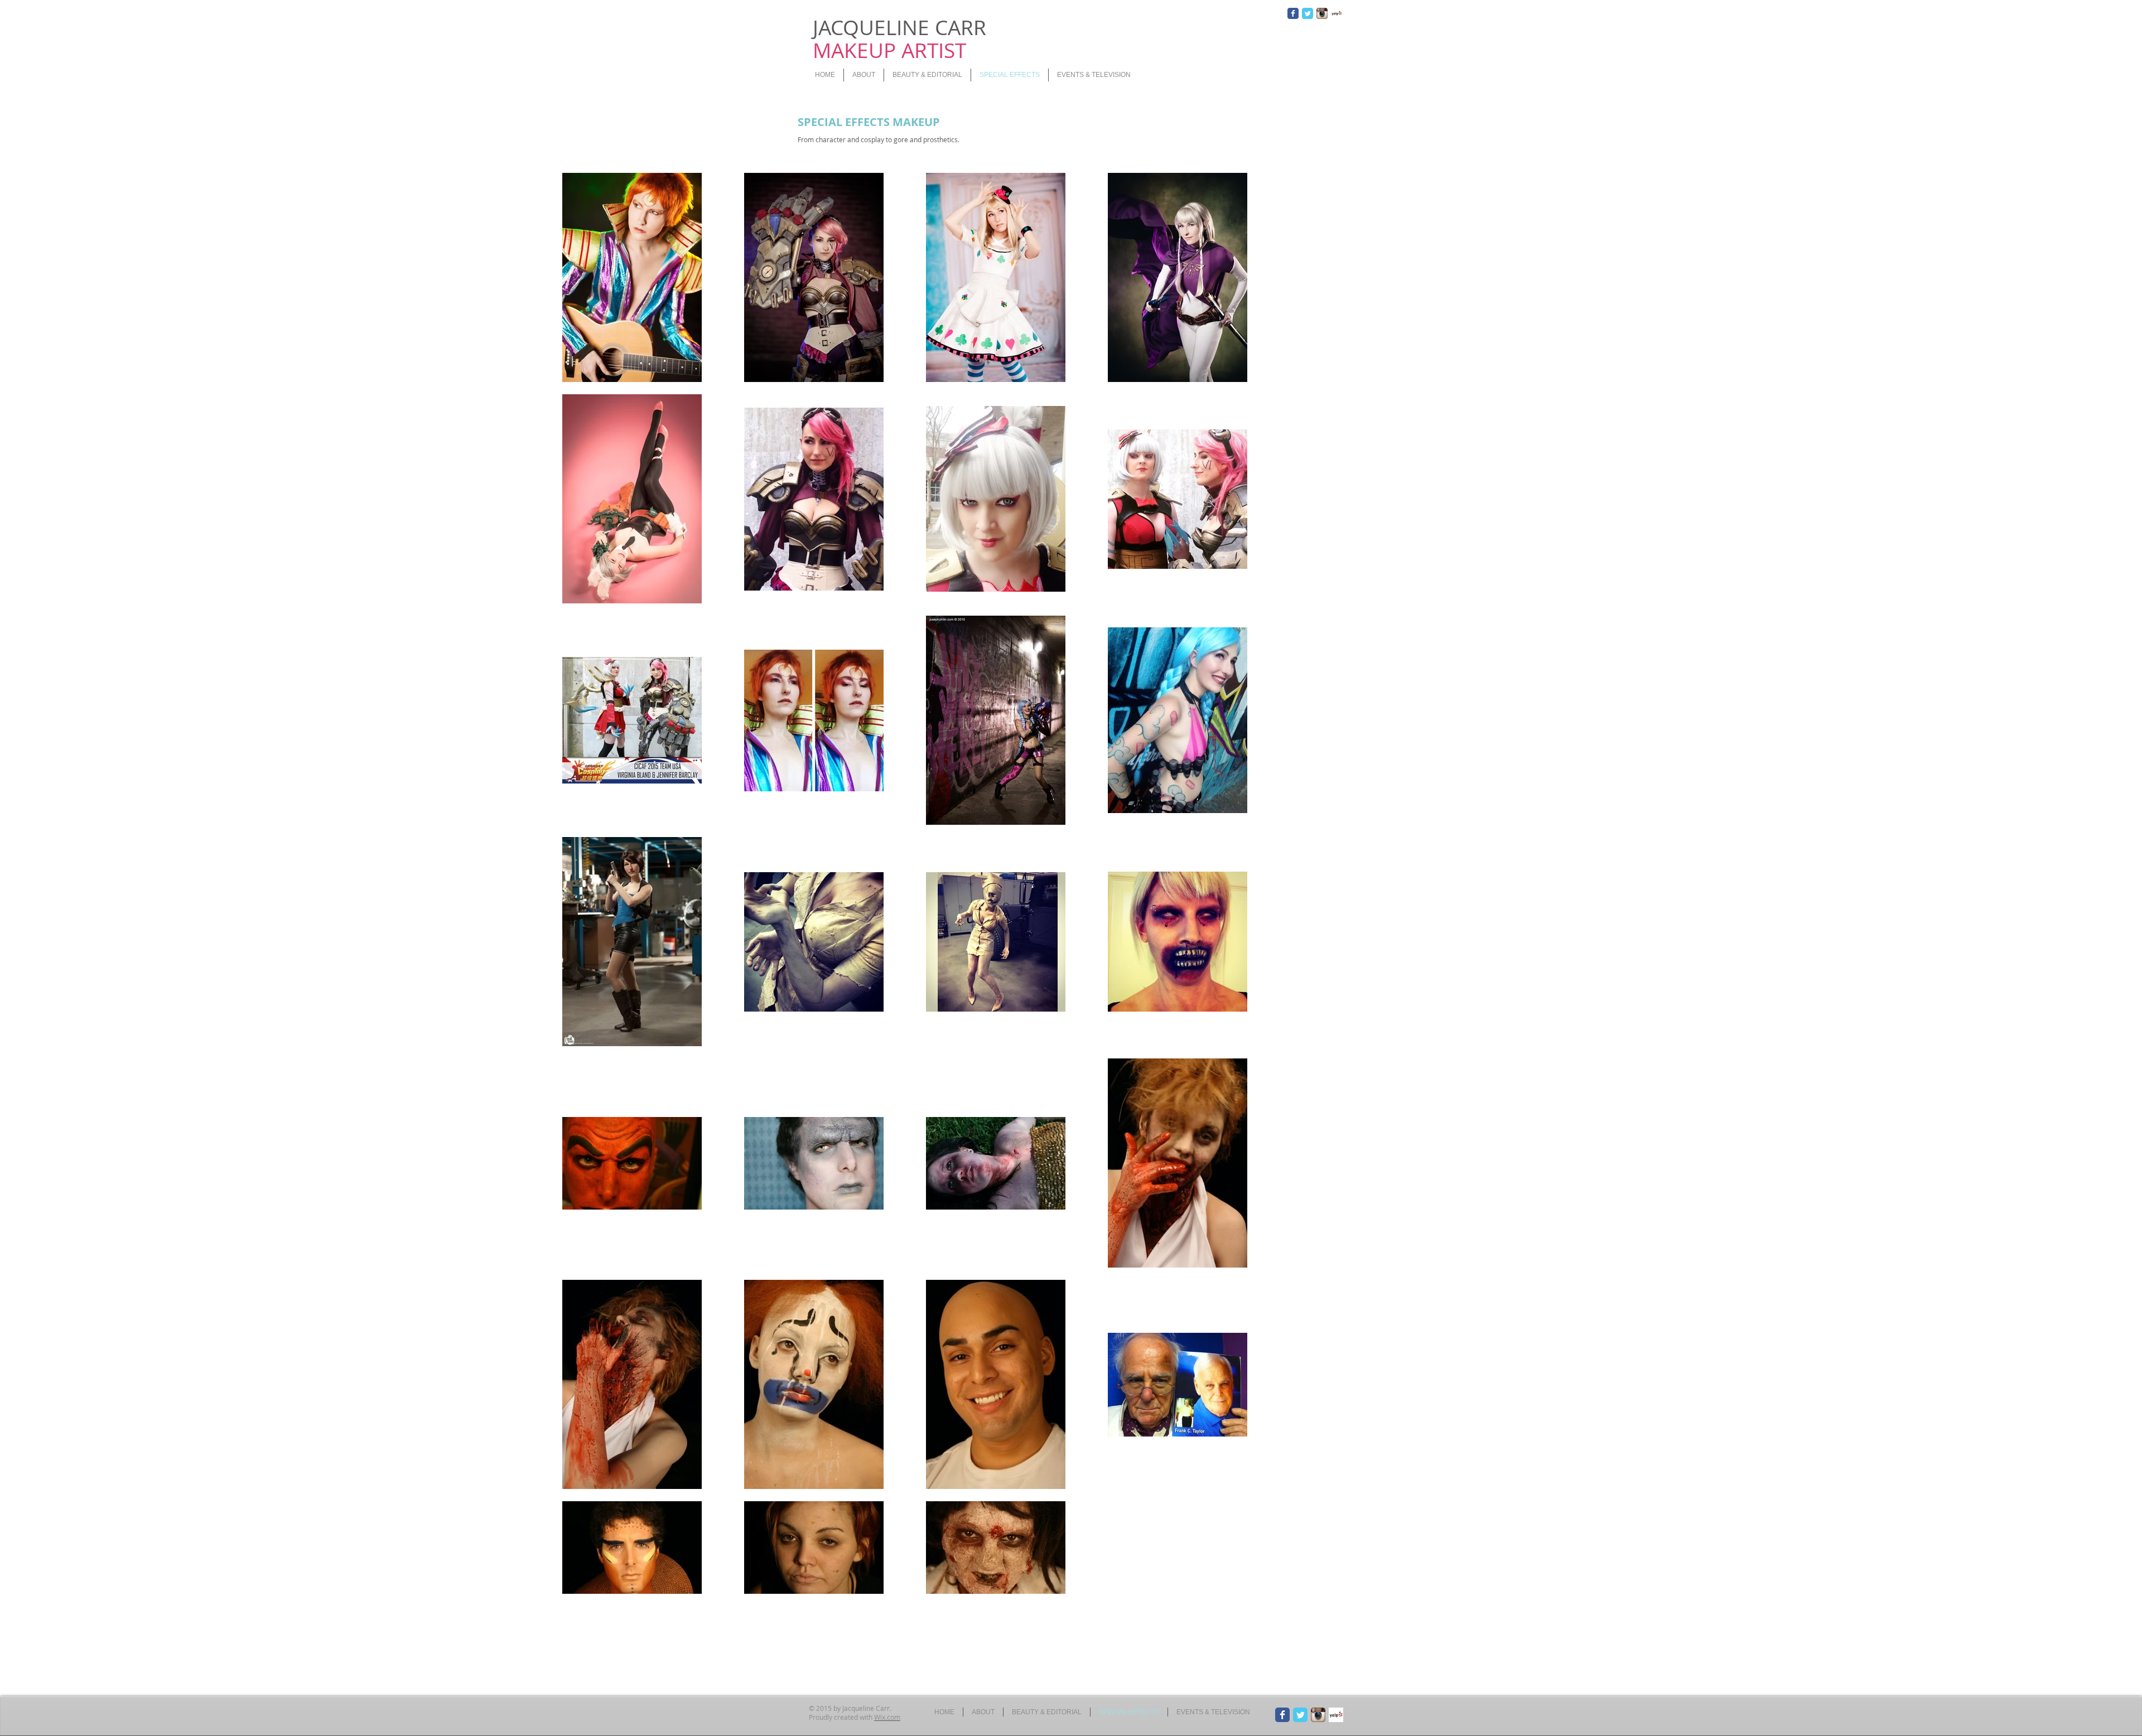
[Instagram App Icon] (1322, 13)
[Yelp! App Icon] (1337, 13)
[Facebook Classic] (1293, 13)
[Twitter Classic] (1308, 13)
